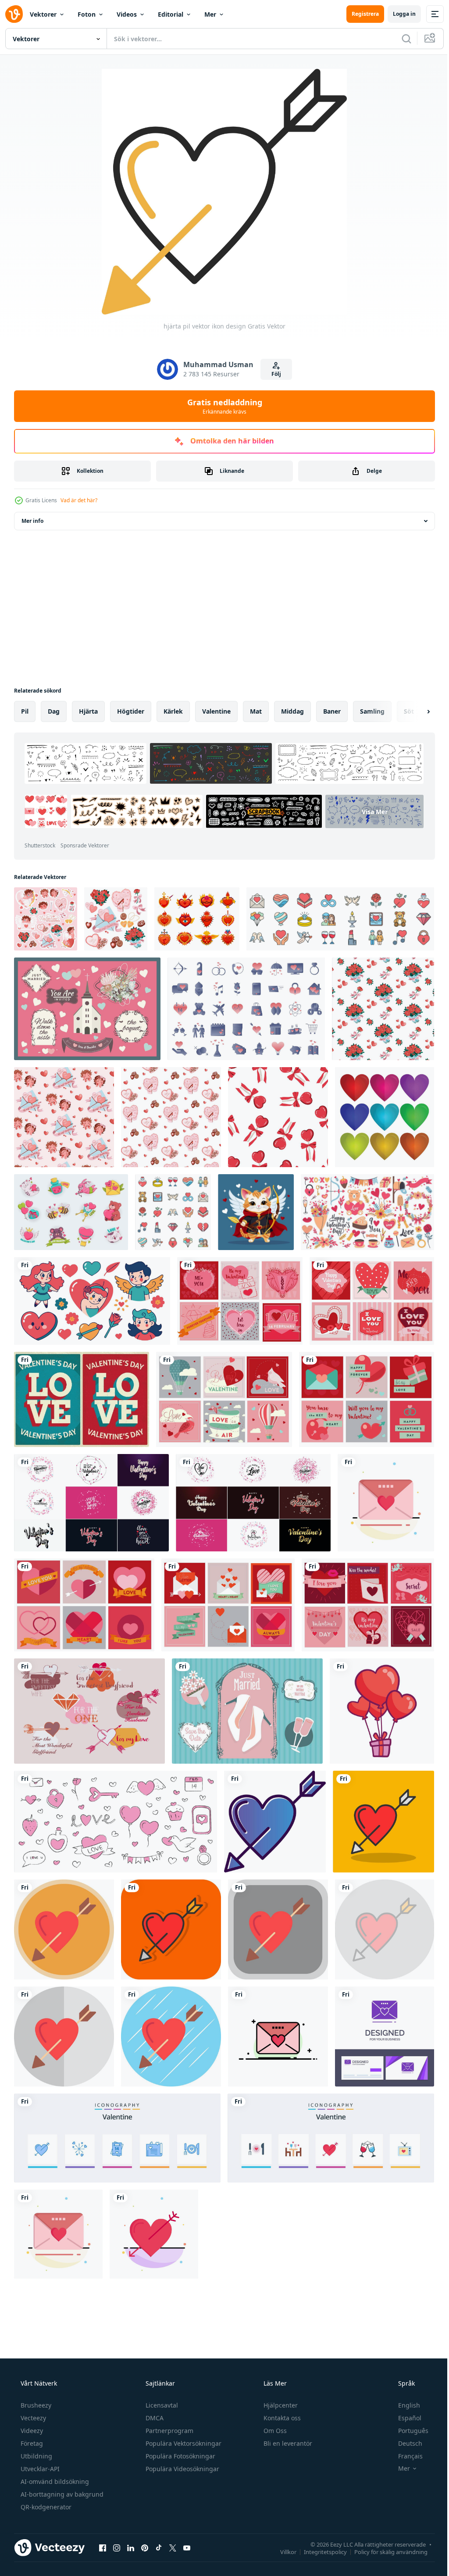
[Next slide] (414, 711)
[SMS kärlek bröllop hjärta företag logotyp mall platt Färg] (278, 2037)
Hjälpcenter (280, 2405)
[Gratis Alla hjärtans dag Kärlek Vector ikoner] (224, 1399)
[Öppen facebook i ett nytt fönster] (103, 2547)
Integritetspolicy (319, 2551)
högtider (131, 711)
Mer (210, 14)
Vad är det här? (79, 500)
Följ (273, 374)
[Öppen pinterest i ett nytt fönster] (145, 2547)
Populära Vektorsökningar (183, 2443)
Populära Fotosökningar (180, 2456)
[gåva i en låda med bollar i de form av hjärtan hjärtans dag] (382, 1711)
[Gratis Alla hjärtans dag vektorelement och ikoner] (367, 1399)
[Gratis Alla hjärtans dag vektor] (228, 1605)
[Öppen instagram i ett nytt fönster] (117, 2547)
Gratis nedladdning (221, 406)
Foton (87, 14)
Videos (127, 14)
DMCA (154, 2418)
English (403, 2405)
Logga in (398, 14)
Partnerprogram (169, 2431)
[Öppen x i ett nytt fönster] (173, 2547)
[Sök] (400, 39)
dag (54, 711)
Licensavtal (161, 2405)
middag (292, 711)
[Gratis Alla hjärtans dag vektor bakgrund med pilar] (89, 1711)
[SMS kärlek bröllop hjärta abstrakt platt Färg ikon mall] (386, 1503)
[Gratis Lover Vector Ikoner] (372, 1301)
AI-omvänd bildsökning (54, 2481)
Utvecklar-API (39, 2469)
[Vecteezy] (14, 14)
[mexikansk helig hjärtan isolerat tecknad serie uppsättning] (197, 919)
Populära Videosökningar (182, 2469)
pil (25, 711)
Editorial (171, 14)
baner (332, 711)
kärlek (173, 711)
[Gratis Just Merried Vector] (247, 1711)
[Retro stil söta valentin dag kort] (82, 1399)
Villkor (282, 2551)
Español (404, 2418)
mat (256, 711)
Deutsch (404, 2443)
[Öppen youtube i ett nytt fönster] (187, 2547)
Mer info (32, 521)
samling (372, 711)
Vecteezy (32, 2418)
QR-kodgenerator (45, 2507)
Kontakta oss (281, 2418)
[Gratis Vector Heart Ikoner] (84, 1605)
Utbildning (36, 2456)
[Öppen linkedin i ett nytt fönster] (131, 2547)
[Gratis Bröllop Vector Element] (87, 1009)
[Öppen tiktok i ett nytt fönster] (159, 2547)
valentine (216, 711)
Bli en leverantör (287, 2443)
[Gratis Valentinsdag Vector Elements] (368, 1605)
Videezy (31, 2431)
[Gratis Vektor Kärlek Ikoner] (240, 1301)
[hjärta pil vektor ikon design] (275, 1822)
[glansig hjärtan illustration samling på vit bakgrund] (385, 1117)
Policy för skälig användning (384, 2551)
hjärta (88, 711)
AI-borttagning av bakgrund (61, 2494)
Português (408, 2431)
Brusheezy (35, 2405)
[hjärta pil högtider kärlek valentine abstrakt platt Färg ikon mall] (154, 2234)
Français (405, 2456)
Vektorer (43, 14)
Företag (31, 2443)
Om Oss (274, 2431)
